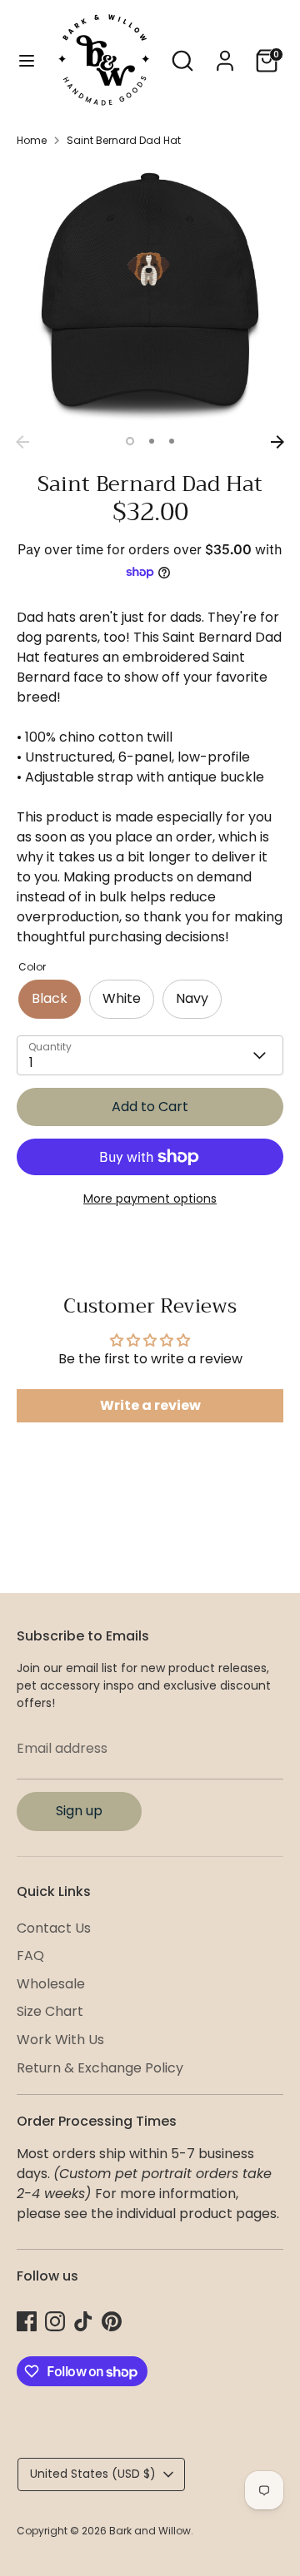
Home (32, 140)
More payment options (150, 1199)
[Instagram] (55, 2321)
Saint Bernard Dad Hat (124, 140)
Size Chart (50, 2011)
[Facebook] (27, 2321)
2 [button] (152, 441)
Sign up (79, 1811)
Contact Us (54, 1928)
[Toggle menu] (27, 61)
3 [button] (172, 441)
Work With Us (60, 2040)
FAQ (30, 1956)
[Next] (277, 442)
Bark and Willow (150, 2531)
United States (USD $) (93, 2474)
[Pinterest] (112, 2321)
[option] (150, 294)
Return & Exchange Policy (100, 2068)
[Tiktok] (83, 2321)
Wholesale (51, 1984)
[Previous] (22, 442)
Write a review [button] (150, 1405)
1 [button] (130, 441)
